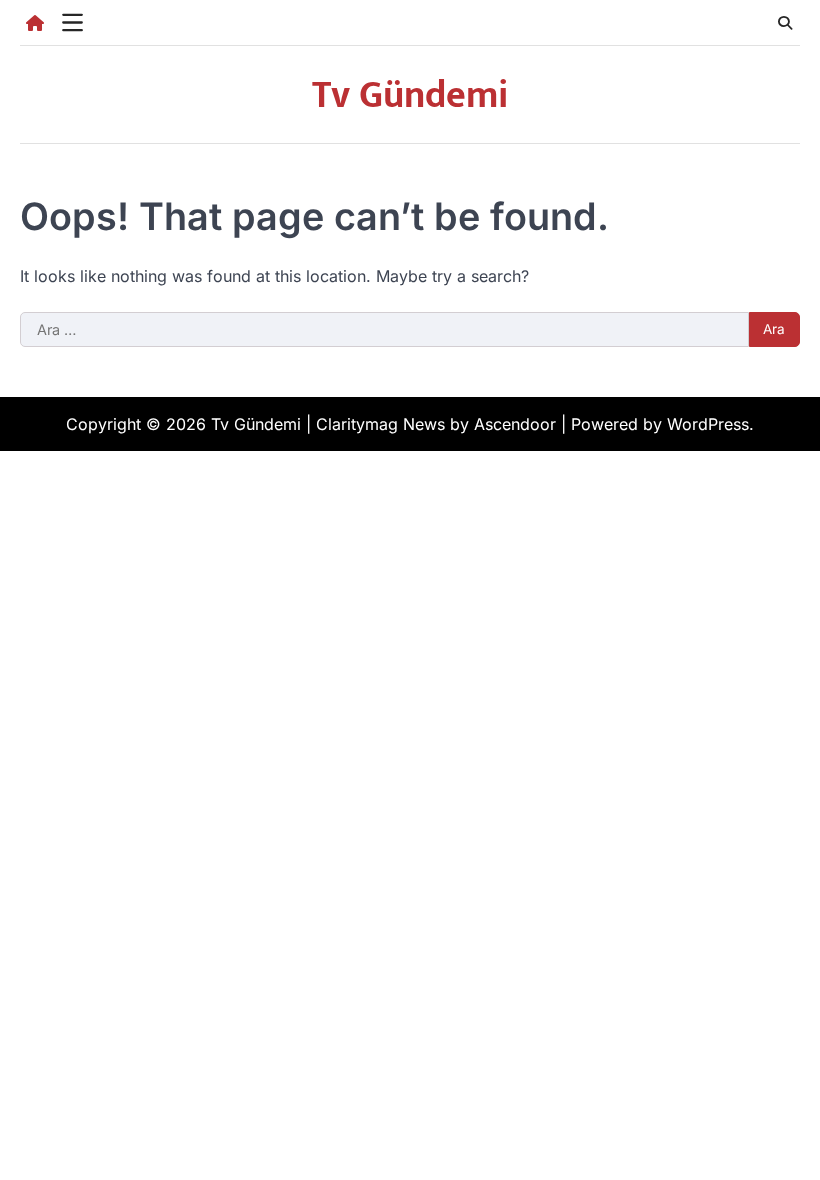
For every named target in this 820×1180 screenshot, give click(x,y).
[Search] (785, 23)
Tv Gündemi (410, 95)
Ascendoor (515, 424)
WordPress (708, 424)
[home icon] (35, 23)
